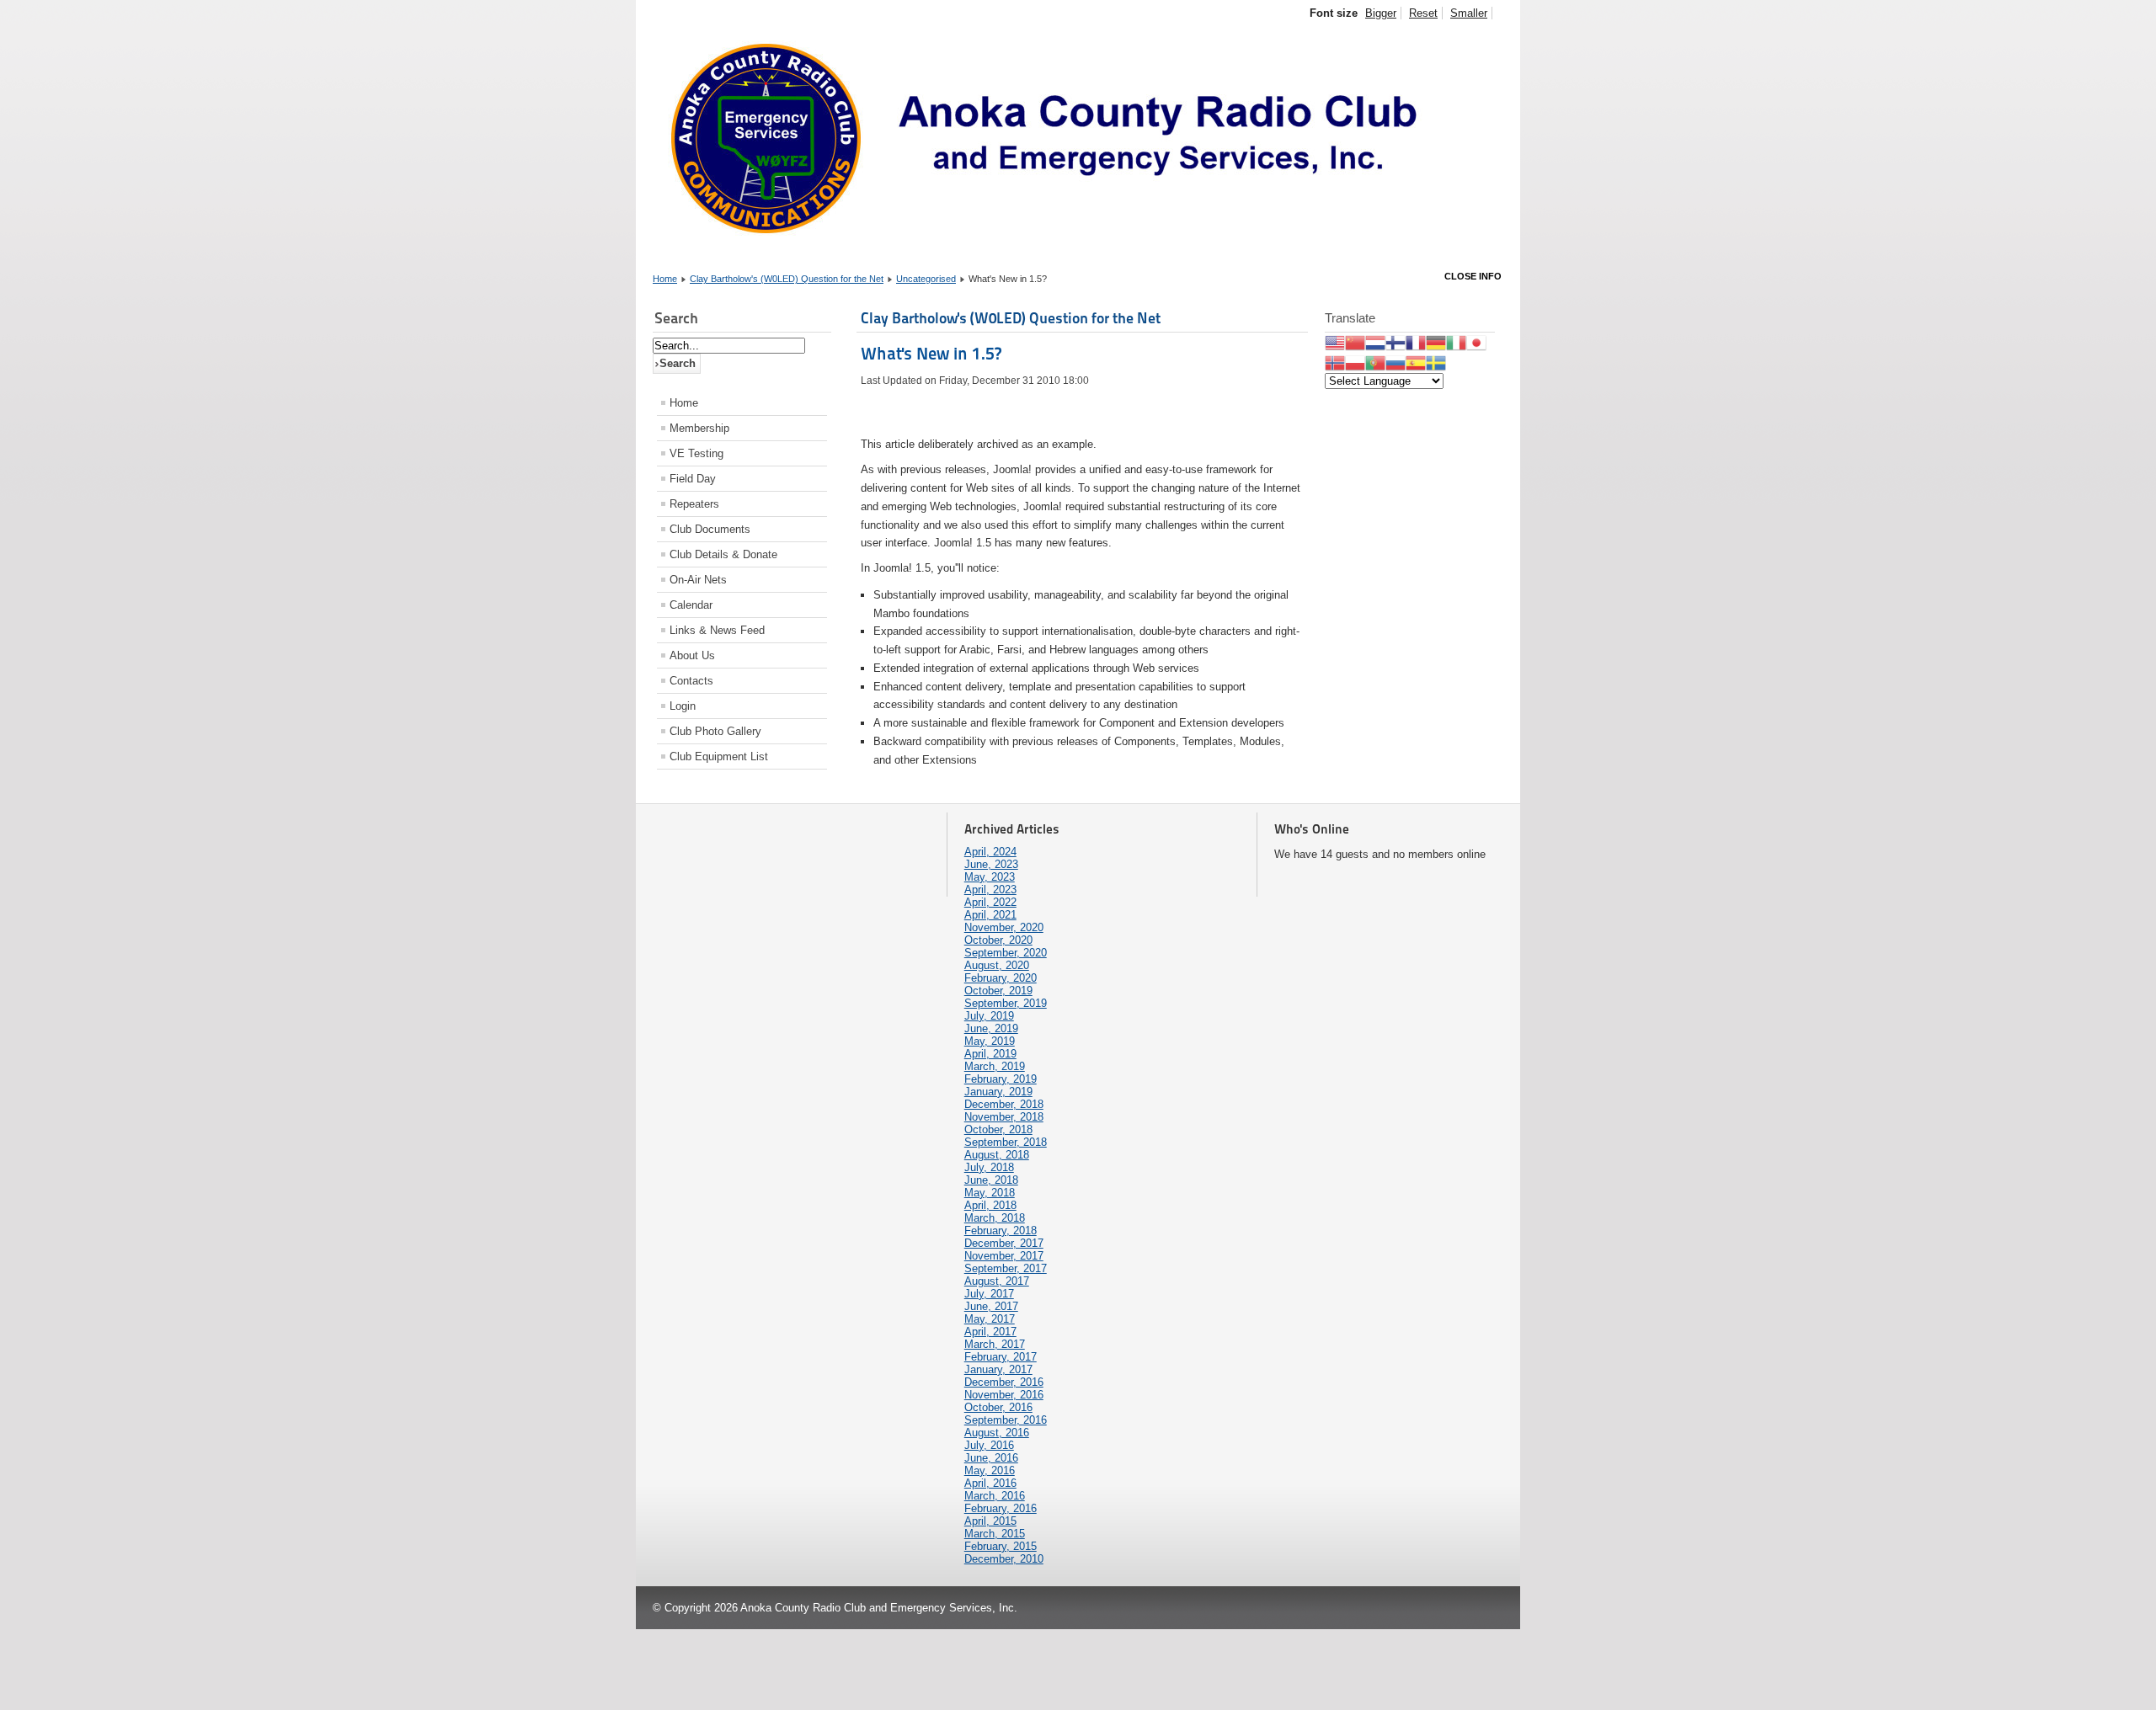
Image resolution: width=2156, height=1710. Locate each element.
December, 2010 (1004, 1559)
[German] (1436, 341)
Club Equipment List (719, 756)
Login (683, 706)
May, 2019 (990, 1041)
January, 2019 (998, 1092)
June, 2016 (991, 1458)
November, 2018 (1004, 1117)
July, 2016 (989, 1445)
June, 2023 (991, 864)
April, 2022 (990, 902)
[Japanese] (1476, 341)
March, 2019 (995, 1066)
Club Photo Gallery (715, 731)
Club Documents (710, 529)
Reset (1423, 13)
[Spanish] (1416, 362)
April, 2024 (990, 852)
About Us (692, 655)
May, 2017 (990, 1319)
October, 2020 (998, 940)
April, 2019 (990, 1054)
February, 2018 (1001, 1231)
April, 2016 (990, 1483)
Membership (699, 428)
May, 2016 (990, 1470)
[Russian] (1396, 362)
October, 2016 (998, 1407)
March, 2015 (995, 1534)
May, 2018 (990, 1193)
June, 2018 (991, 1180)
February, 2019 (1001, 1079)
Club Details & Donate (723, 554)
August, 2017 (997, 1281)
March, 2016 (995, 1496)
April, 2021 (990, 915)
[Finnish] (1396, 341)
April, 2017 (990, 1332)
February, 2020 (1001, 978)
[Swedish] (1436, 362)
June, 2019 (991, 1028)
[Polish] (1355, 362)
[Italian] (1456, 341)
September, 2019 (1006, 1003)
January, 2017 (998, 1369)
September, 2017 (1006, 1268)
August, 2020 (997, 965)
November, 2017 (1004, 1256)
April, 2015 (990, 1521)
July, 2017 (989, 1294)
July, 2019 (989, 1016)
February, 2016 (1001, 1508)
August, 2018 (997, 1155)
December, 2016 (1004, 1382)
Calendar (691, 605)
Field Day (693, 479)
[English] (1335, 341)
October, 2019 (998, 991)
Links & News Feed (717, 630)
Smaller (1469, 13)
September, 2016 (1006, 1420)
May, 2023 (990, 877)
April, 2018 (990, 1205)
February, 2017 (1001, 1357)
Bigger (1381, 13)
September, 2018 (1006, 1142)
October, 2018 (998, 1129)
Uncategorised (926, 279)
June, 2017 (991, 1306)
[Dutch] (1375, 341)
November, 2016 (1004, 1395)
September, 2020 (1006, 953)
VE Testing (696, 453)
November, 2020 (1004, 927)
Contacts (691, 681)
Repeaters (694, 504)
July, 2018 (989, 1167)
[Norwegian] (1335, 362)
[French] (1416, 341)
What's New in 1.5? (931, 354)
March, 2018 (995, 1218)
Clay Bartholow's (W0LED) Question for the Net (787, 279)
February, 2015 (1001, 1546)
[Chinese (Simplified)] (1355, 341)
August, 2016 (997, 1433)
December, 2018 (1004, 1104)
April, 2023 (990, 890)
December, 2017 (1004, 1243)
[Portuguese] (1375, 362)
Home (665, 279)
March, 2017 (995, 1344)
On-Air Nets (698, 580)
